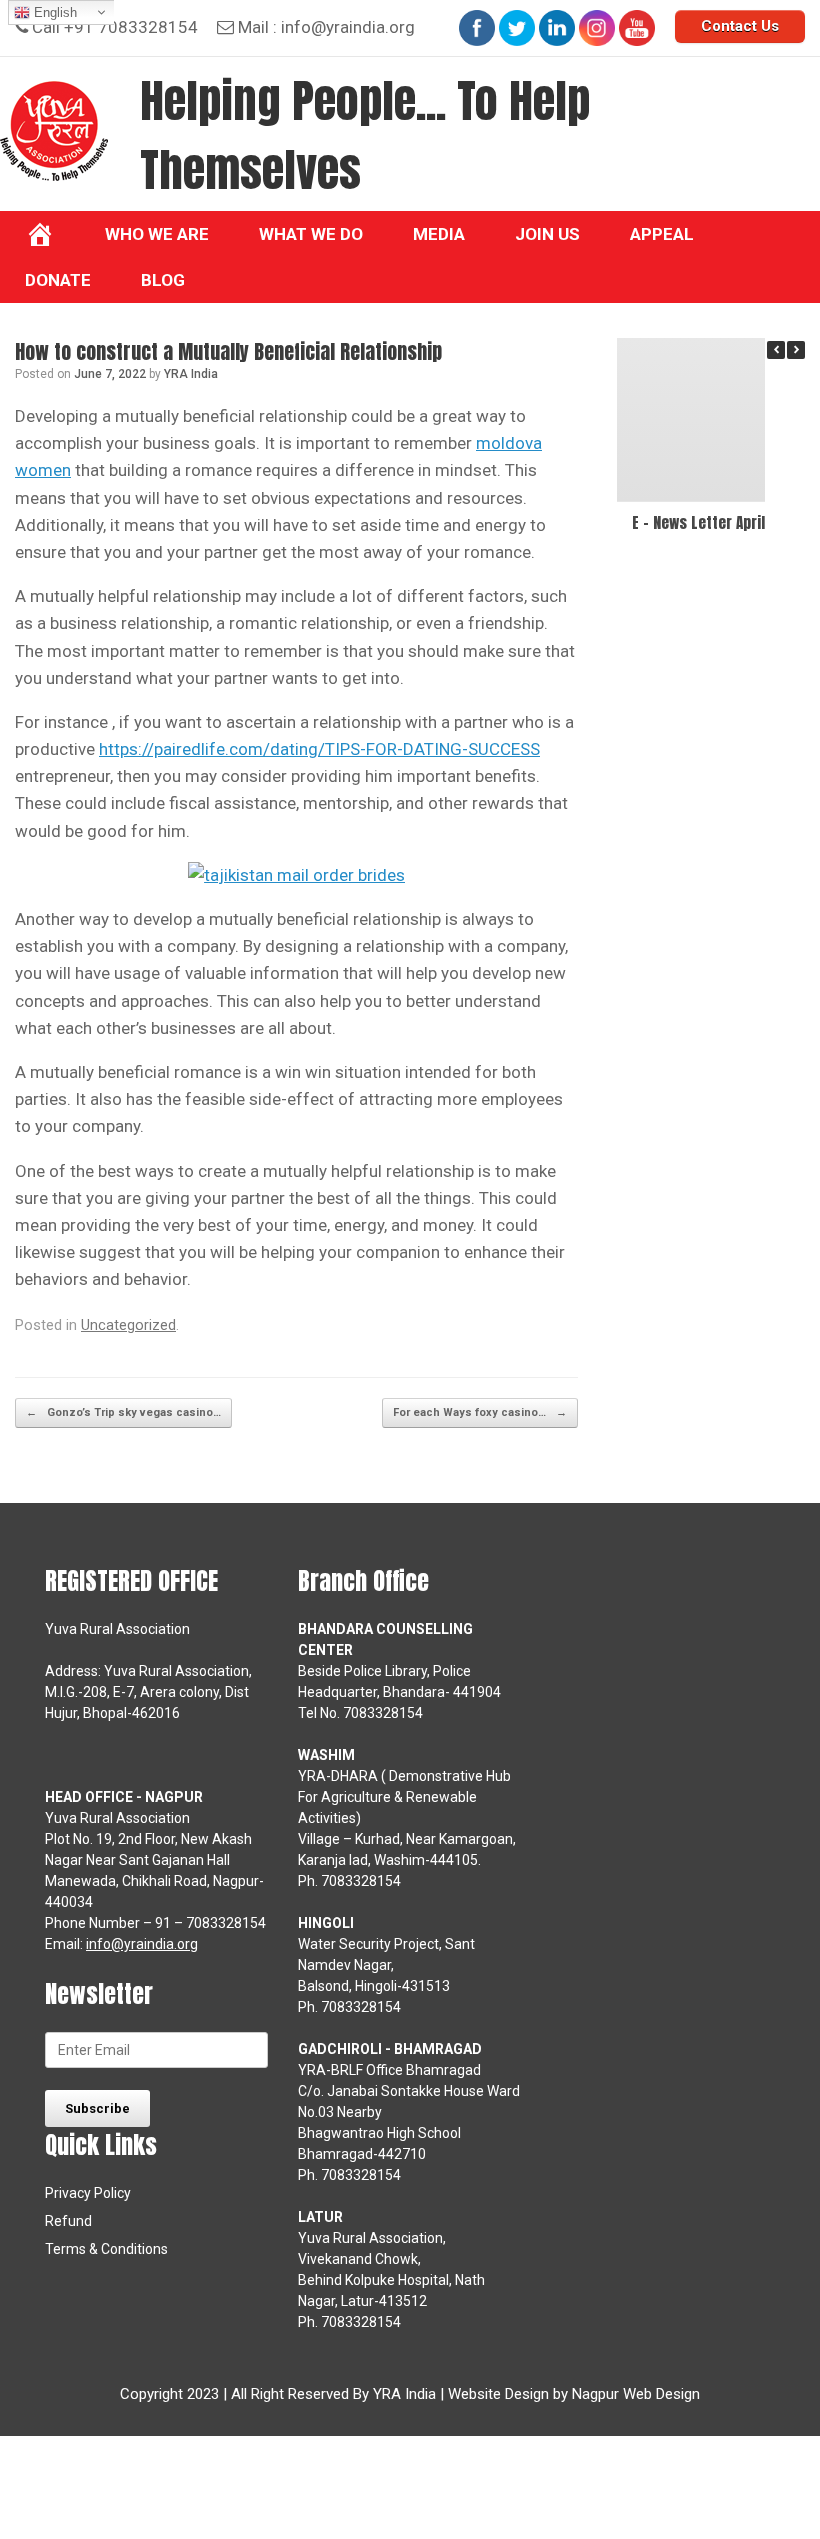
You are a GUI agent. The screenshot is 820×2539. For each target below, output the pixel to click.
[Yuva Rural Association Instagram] (597, 28)
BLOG (163, 280)
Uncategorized (128, 1325)
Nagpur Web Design (636, 2394)
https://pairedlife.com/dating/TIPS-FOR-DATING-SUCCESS (319, 749)
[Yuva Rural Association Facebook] (477, 28)
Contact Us (740, 26)
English (53, 12)
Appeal (662, 234)
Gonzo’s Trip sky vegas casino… (123, 1412)
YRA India (191, 374)
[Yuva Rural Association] (54, 131)
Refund (68, 2221)
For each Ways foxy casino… (480, 1412)
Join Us (547, 234)
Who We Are (157, 234)
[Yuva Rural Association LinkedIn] (557, 28)
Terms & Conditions (106, 2249)
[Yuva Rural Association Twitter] (517, 28)
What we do (311, 234)
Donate (58, 280)
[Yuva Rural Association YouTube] (637, 28)
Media (439, 234)
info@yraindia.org (348, 27)
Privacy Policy (88, 2193)
